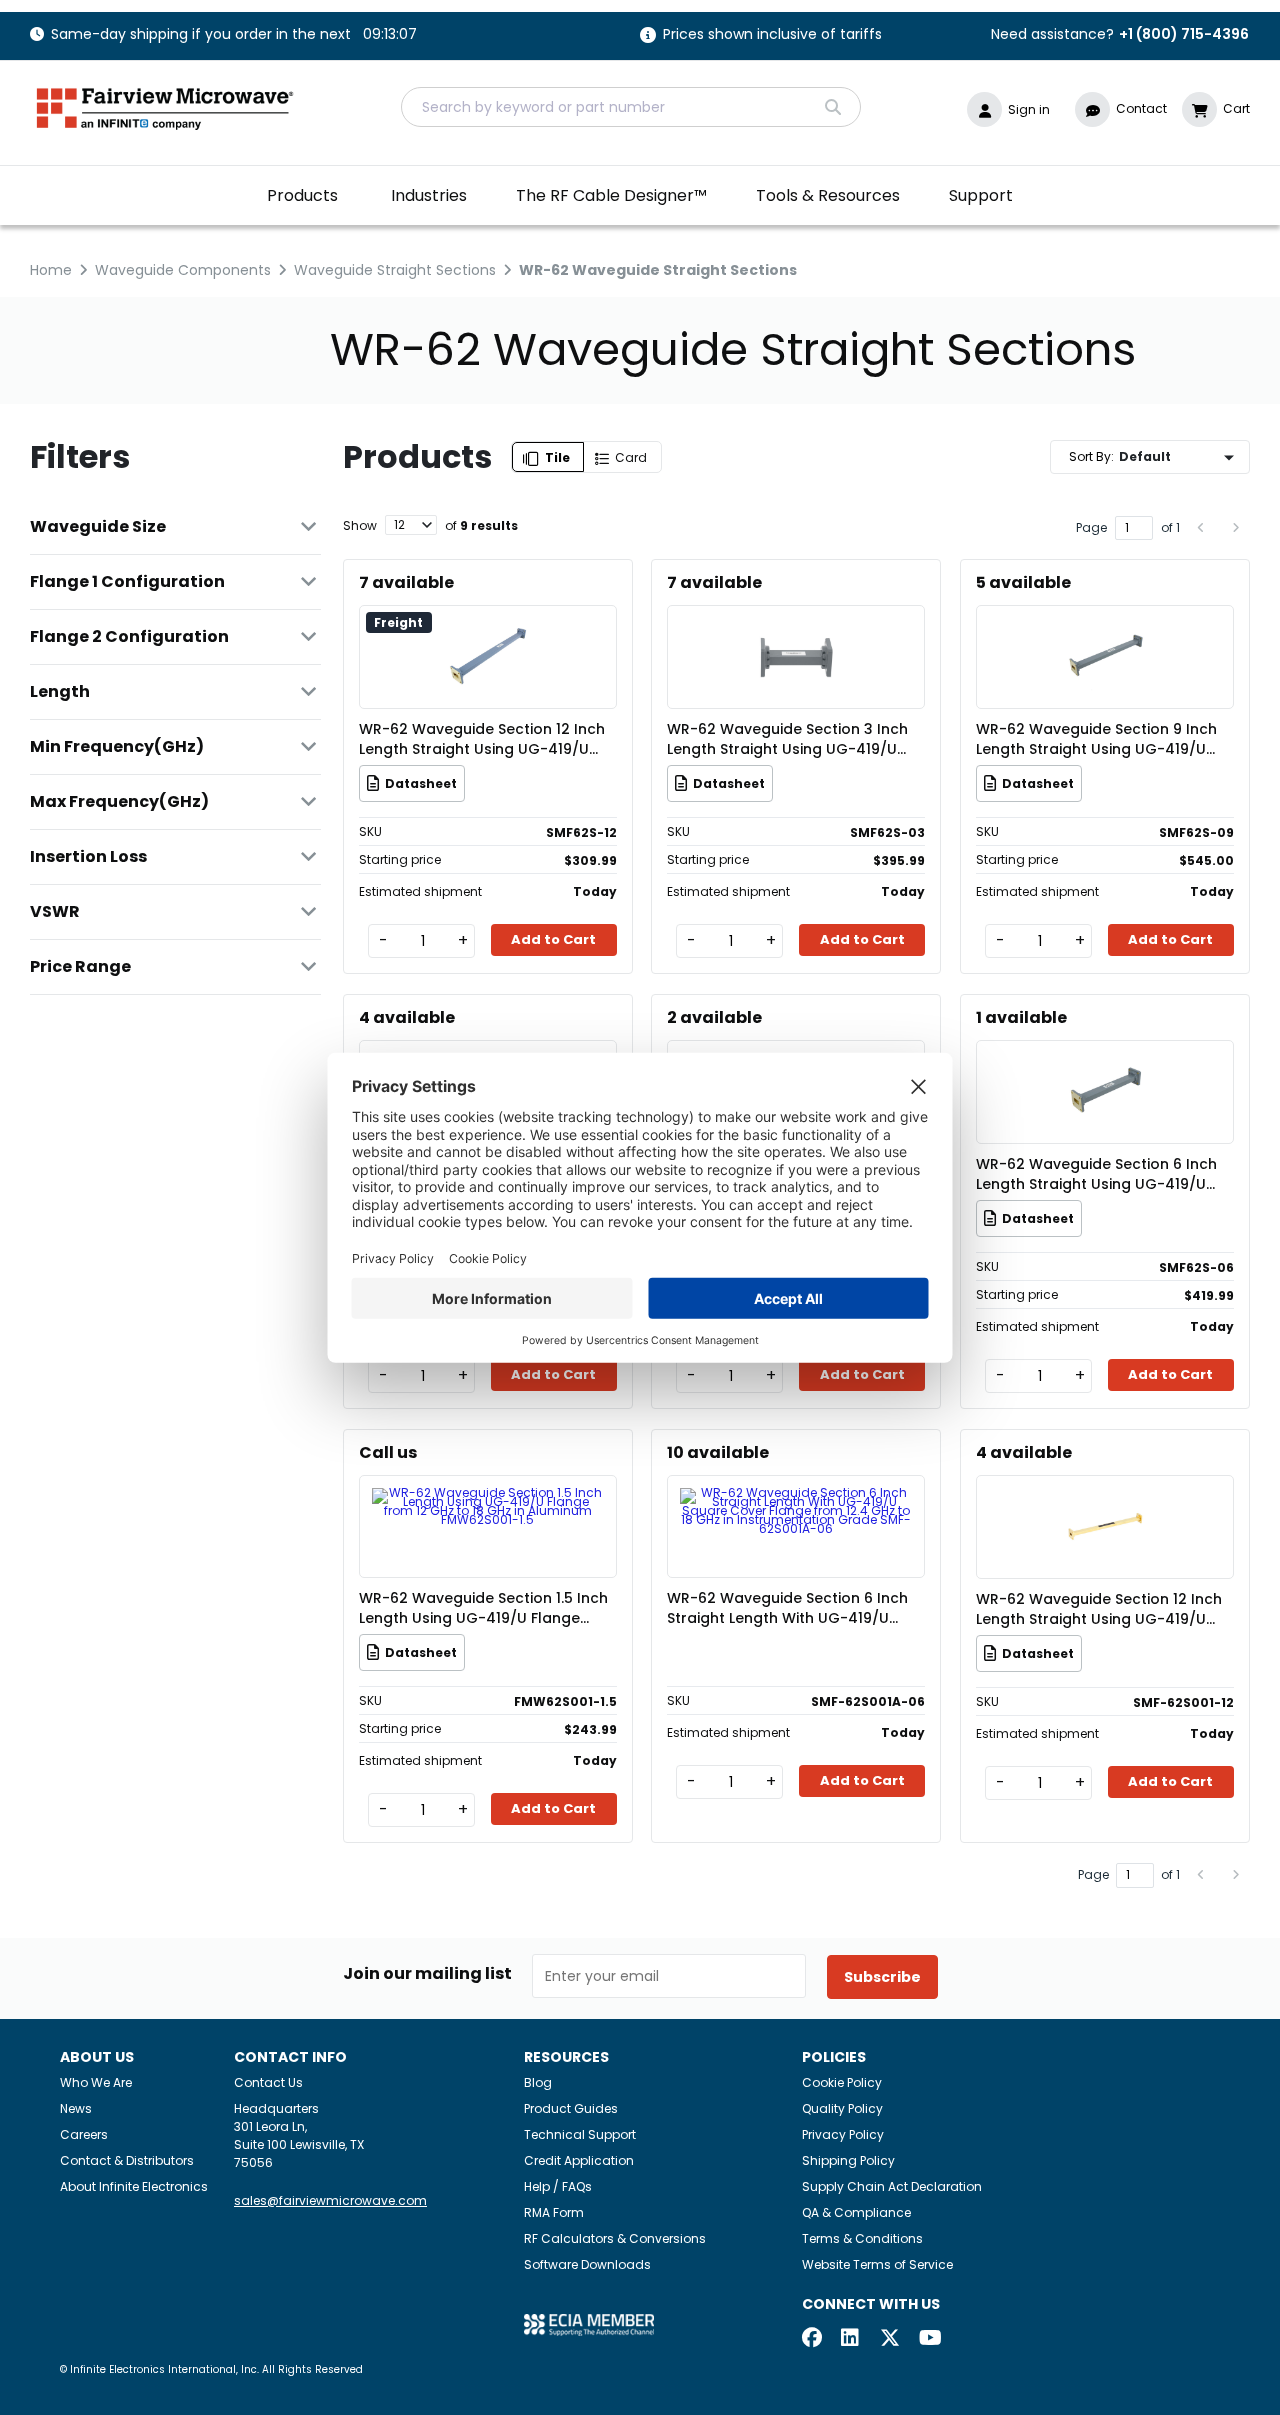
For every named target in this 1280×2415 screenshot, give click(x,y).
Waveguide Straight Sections (395, 270)
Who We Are (96, 2082)
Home (51, 270)
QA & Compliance (856, 2212)
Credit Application (579, 2160)
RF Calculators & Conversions (615, 2238)
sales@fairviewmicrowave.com (330, 2200)
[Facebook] (812, 2339)
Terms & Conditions (862, 2238)
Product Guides (571, 2108)
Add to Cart (553, 939)
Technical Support (580, 2134)
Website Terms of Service (877, 2264)
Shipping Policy (848, 2160)
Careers (84, 2134)
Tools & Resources (828, 195)
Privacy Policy (843, 2134)
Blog (538, 2082)
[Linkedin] (851, 2339)
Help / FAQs (558, 2186)
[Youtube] (929, 2339)
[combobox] (631, 107)
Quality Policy (842, 2108)
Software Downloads (587, 2264)
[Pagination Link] (1201, 528)
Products (302, 195)
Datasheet (421, 783)
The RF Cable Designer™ (611, 195)
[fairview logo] (165, 106)
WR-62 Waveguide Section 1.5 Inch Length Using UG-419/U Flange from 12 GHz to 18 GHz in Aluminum (484, 1608)
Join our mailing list (427, 1974)
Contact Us (268, 2082)
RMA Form (554, 2212)
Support (981, 195)
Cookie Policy (842, 2082)
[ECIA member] (589, 2323)
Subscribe (882, 1977)
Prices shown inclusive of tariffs (772, 35)
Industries (429, 195)
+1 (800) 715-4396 (1184, 34)
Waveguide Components (183, 270)
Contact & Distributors (127, 2160)
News (76, 2108)
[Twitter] (890, 2339)
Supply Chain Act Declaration (892, 2186)
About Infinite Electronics (134, 2186)
